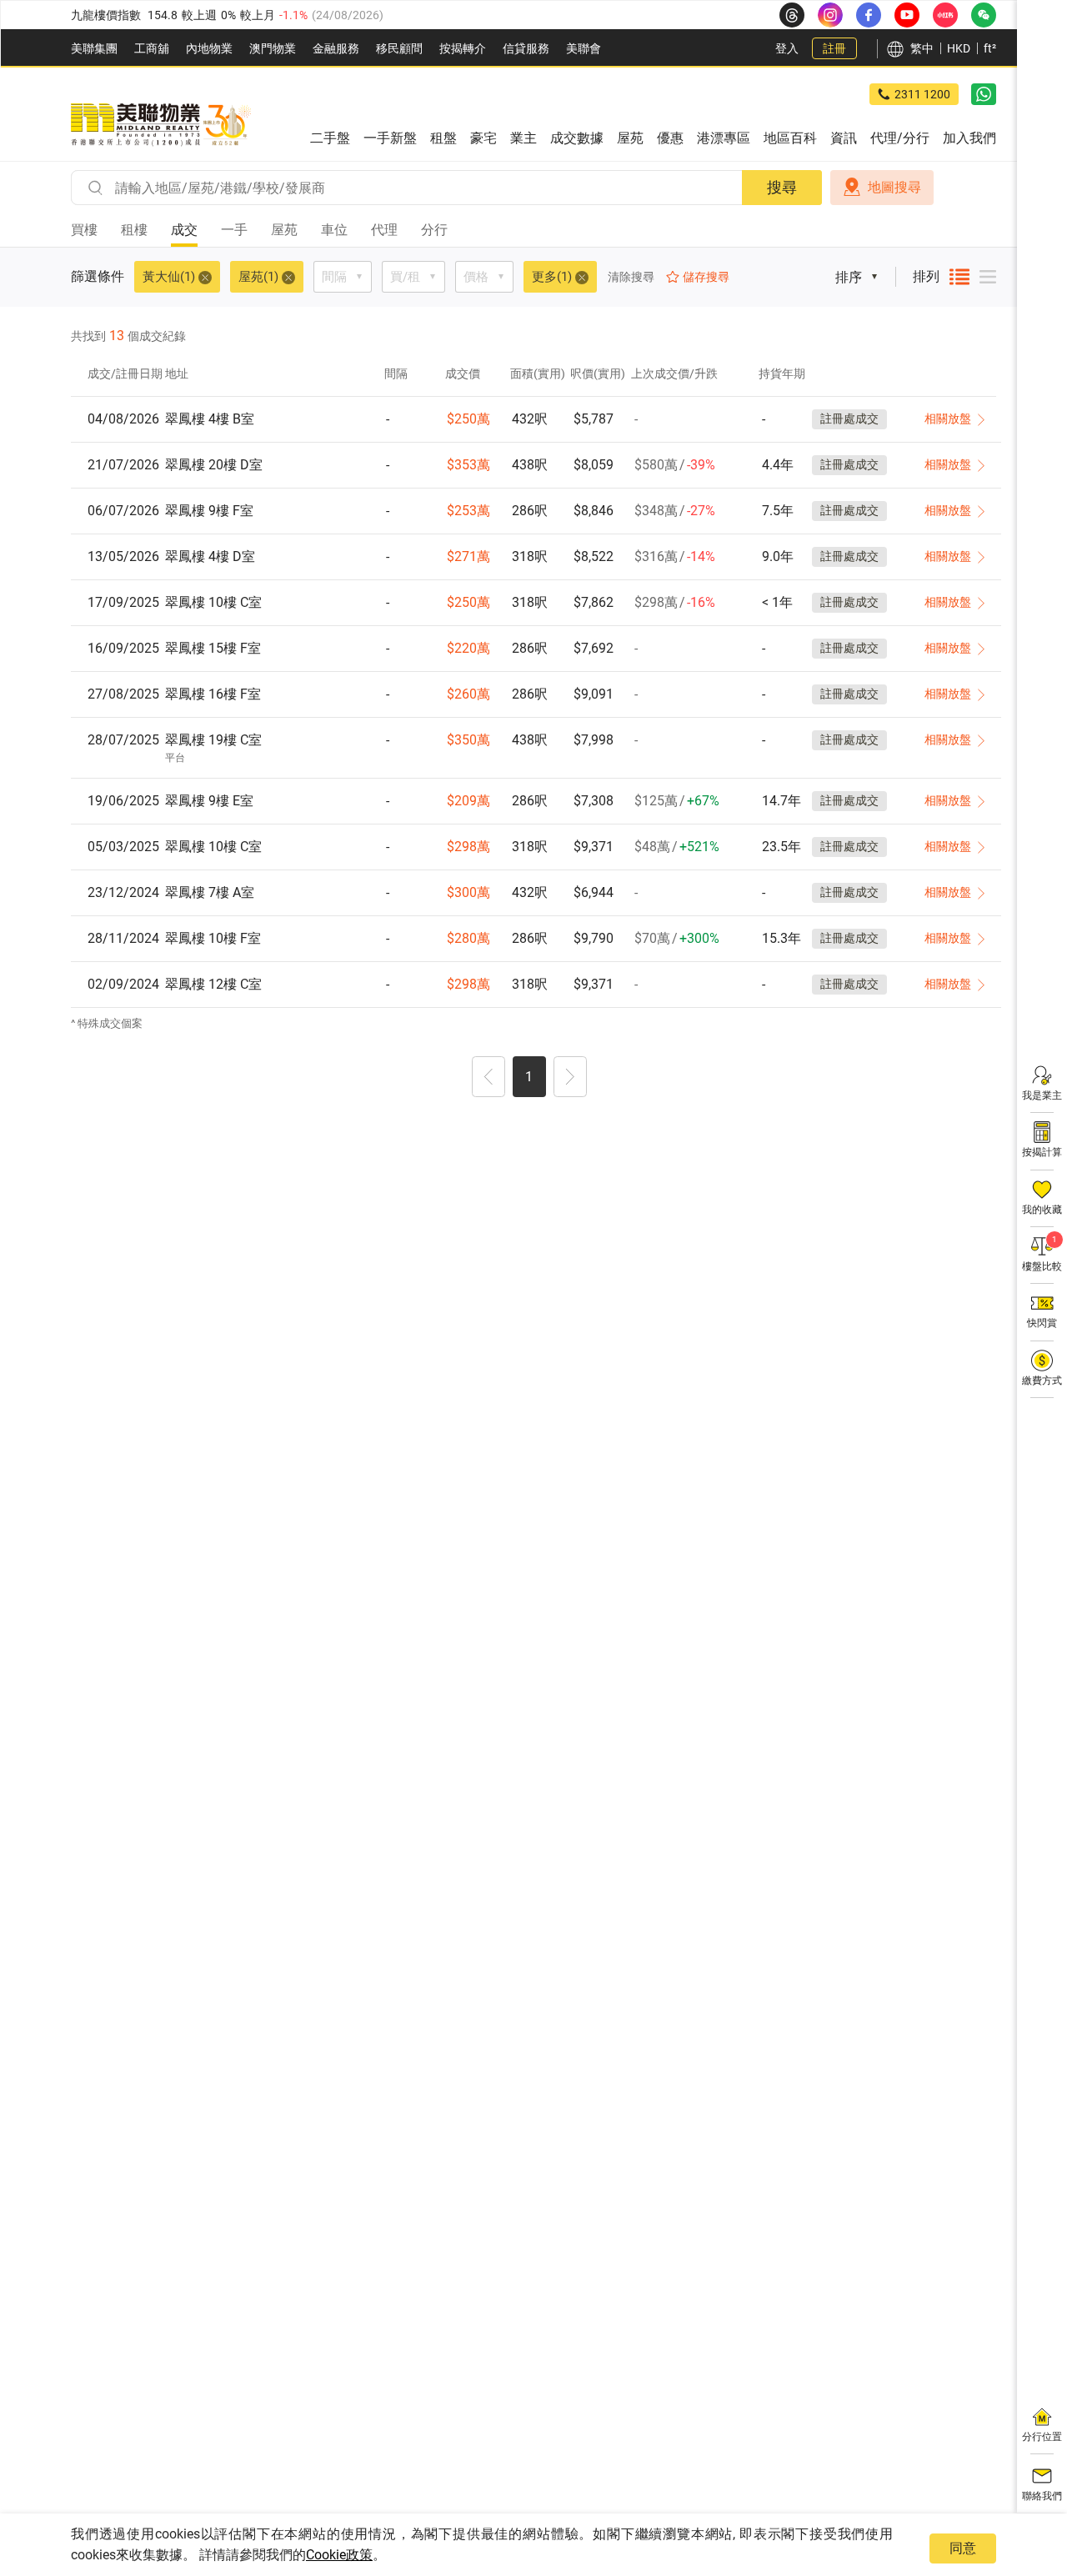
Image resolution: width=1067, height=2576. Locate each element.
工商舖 (152, 48)
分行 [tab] (434, 230)
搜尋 (782, 187)
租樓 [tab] (134, 230)
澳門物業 (273, 48)
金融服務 (336, 48)
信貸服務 (526, 48)
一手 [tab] (234, 230)
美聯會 (584, 48)
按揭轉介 (463, 48)
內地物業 (209, 48)
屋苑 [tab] (284, 230)
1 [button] (529, 1077)
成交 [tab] (184, 230)
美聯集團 (94, 48)
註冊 (834, 48)
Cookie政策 (339, 2555)
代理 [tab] (384, 230)
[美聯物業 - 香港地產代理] (161, 125)
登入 (787, 48)
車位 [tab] (334, 230)
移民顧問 (399, 48)
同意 (963, 2548)
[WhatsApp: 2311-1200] (984, 94)
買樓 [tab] (84, 230)
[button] (488, 1079)
